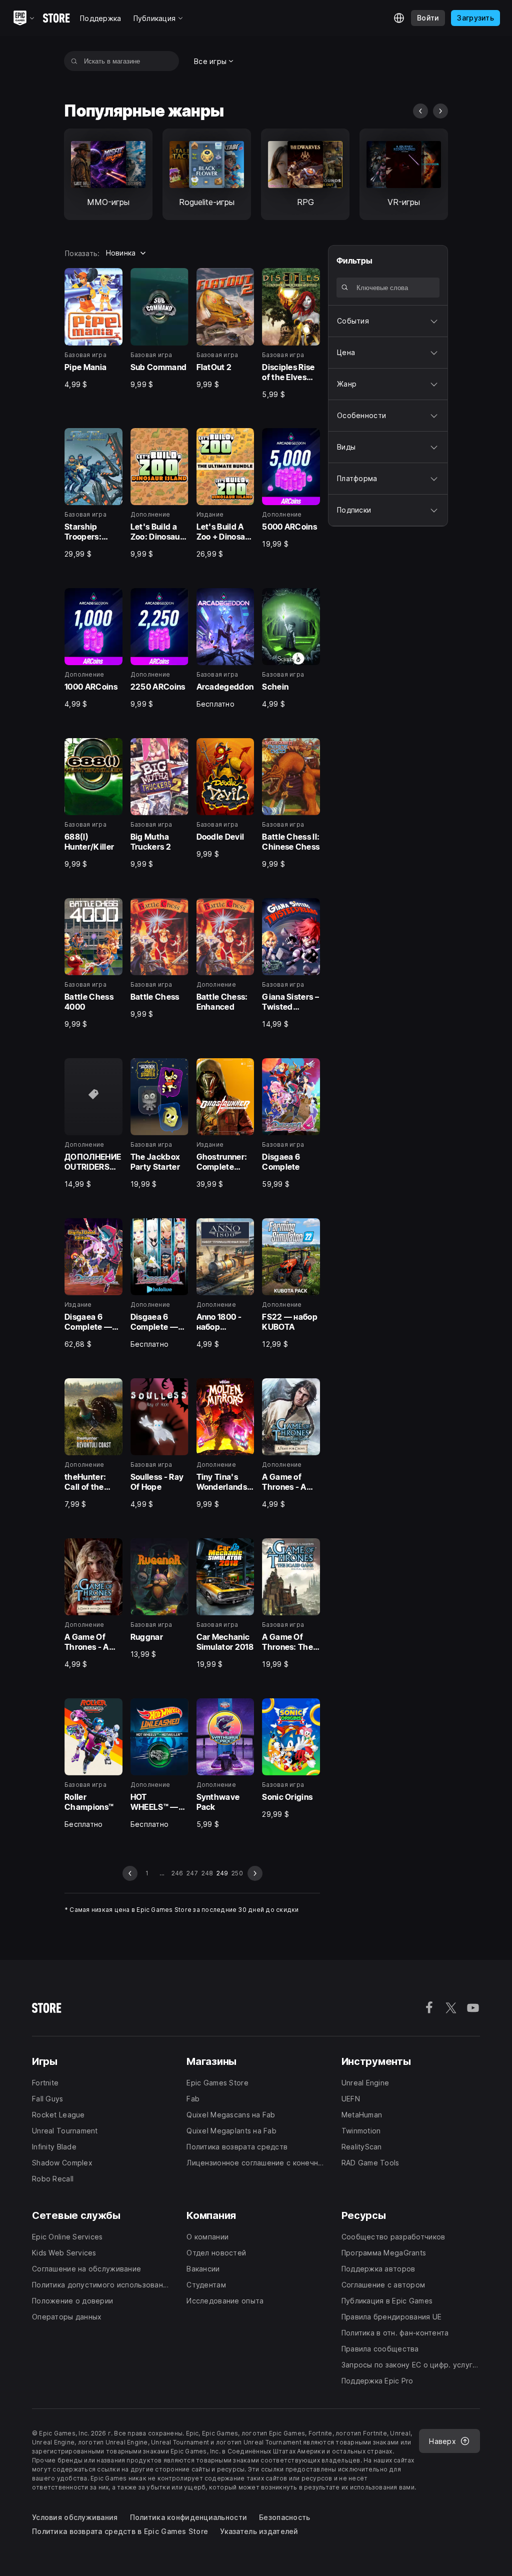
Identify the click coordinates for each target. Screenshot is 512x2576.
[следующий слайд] (440, 111)
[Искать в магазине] (74, 61)
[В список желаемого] (111, 279)
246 (177, 1873)
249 (222, 1873)
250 (237, 1873)
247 (192, 1873)
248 (207, 1873)
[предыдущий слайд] (420, 111)
